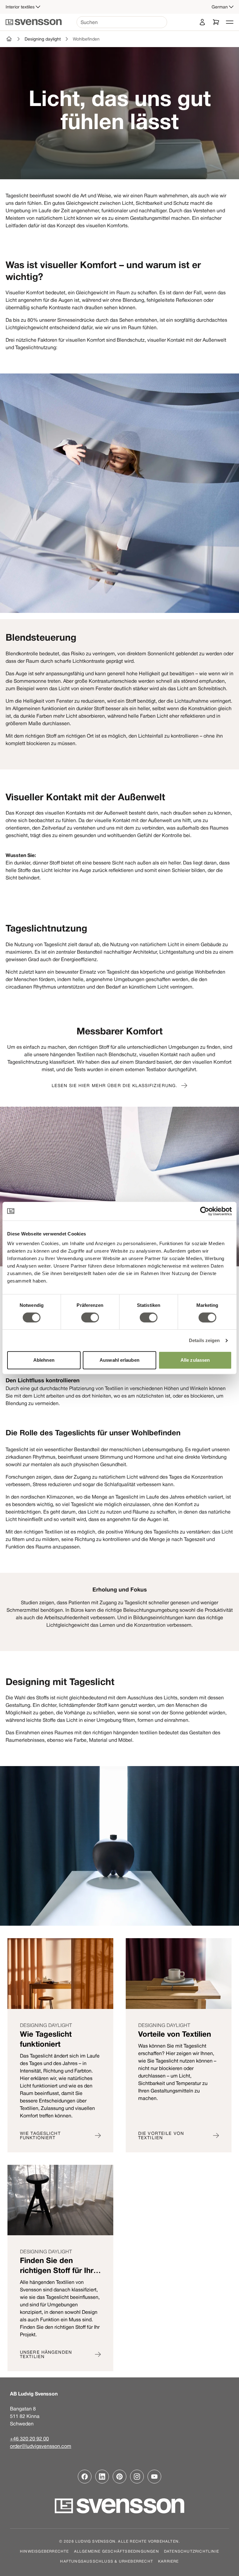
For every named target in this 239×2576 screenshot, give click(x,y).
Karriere (169, 2561)
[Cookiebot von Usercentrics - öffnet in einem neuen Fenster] (205, 1211)
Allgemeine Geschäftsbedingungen (117, 2551)
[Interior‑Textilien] (9, 39)
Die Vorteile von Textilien (161, 2135)
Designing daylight (43, 39)
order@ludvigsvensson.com (41, 2446)
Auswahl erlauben (119, 1360)
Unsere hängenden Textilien (46, 2354)
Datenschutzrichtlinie (192, 2551)
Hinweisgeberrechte (45, 2551)
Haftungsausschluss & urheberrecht (107, 2561)
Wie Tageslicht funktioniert (40, 2135)
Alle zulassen (195, 1360)
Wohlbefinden (86, 39)
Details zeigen (204, 1340)
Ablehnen (44, 1360)
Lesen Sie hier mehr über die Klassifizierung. (115, 1086)
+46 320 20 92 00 (29, 2439)
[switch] (90, 1317)
